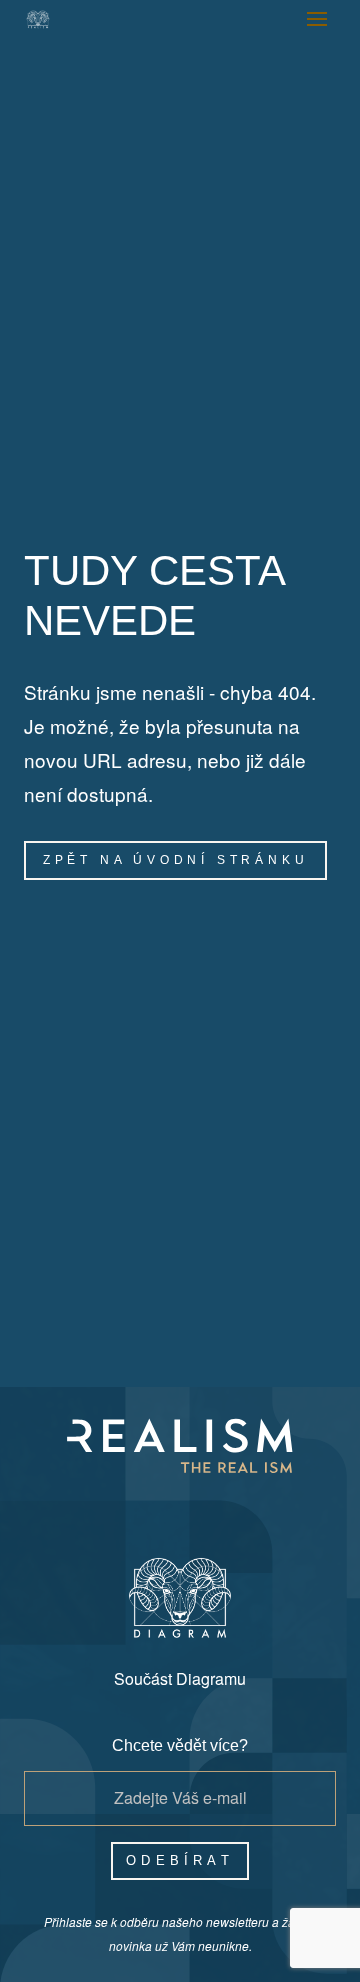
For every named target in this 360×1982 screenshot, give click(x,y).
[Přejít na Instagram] (156, 1509)
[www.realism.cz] (38, 19)
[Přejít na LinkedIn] (252, 1509)
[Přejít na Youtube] (204, 1509)
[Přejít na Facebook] (108, 1509)
